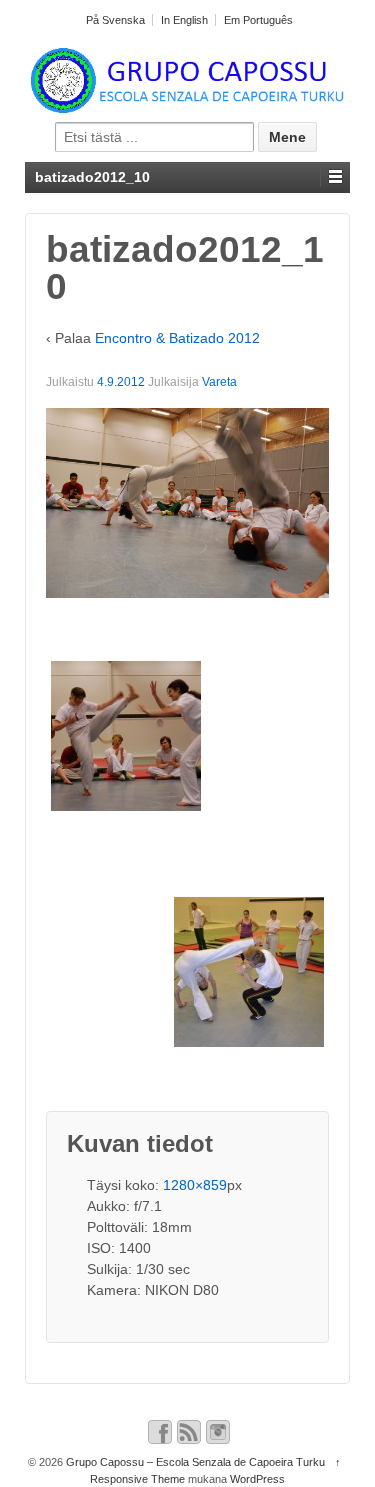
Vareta (219, 382)
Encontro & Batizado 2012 (177, 338)
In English (184, 20)
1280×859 (195, 1185)
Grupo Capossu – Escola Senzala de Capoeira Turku (195, 1462)
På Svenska (115, 20)
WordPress (257, 1479)
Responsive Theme (137, 1479)
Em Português (258, 20)
